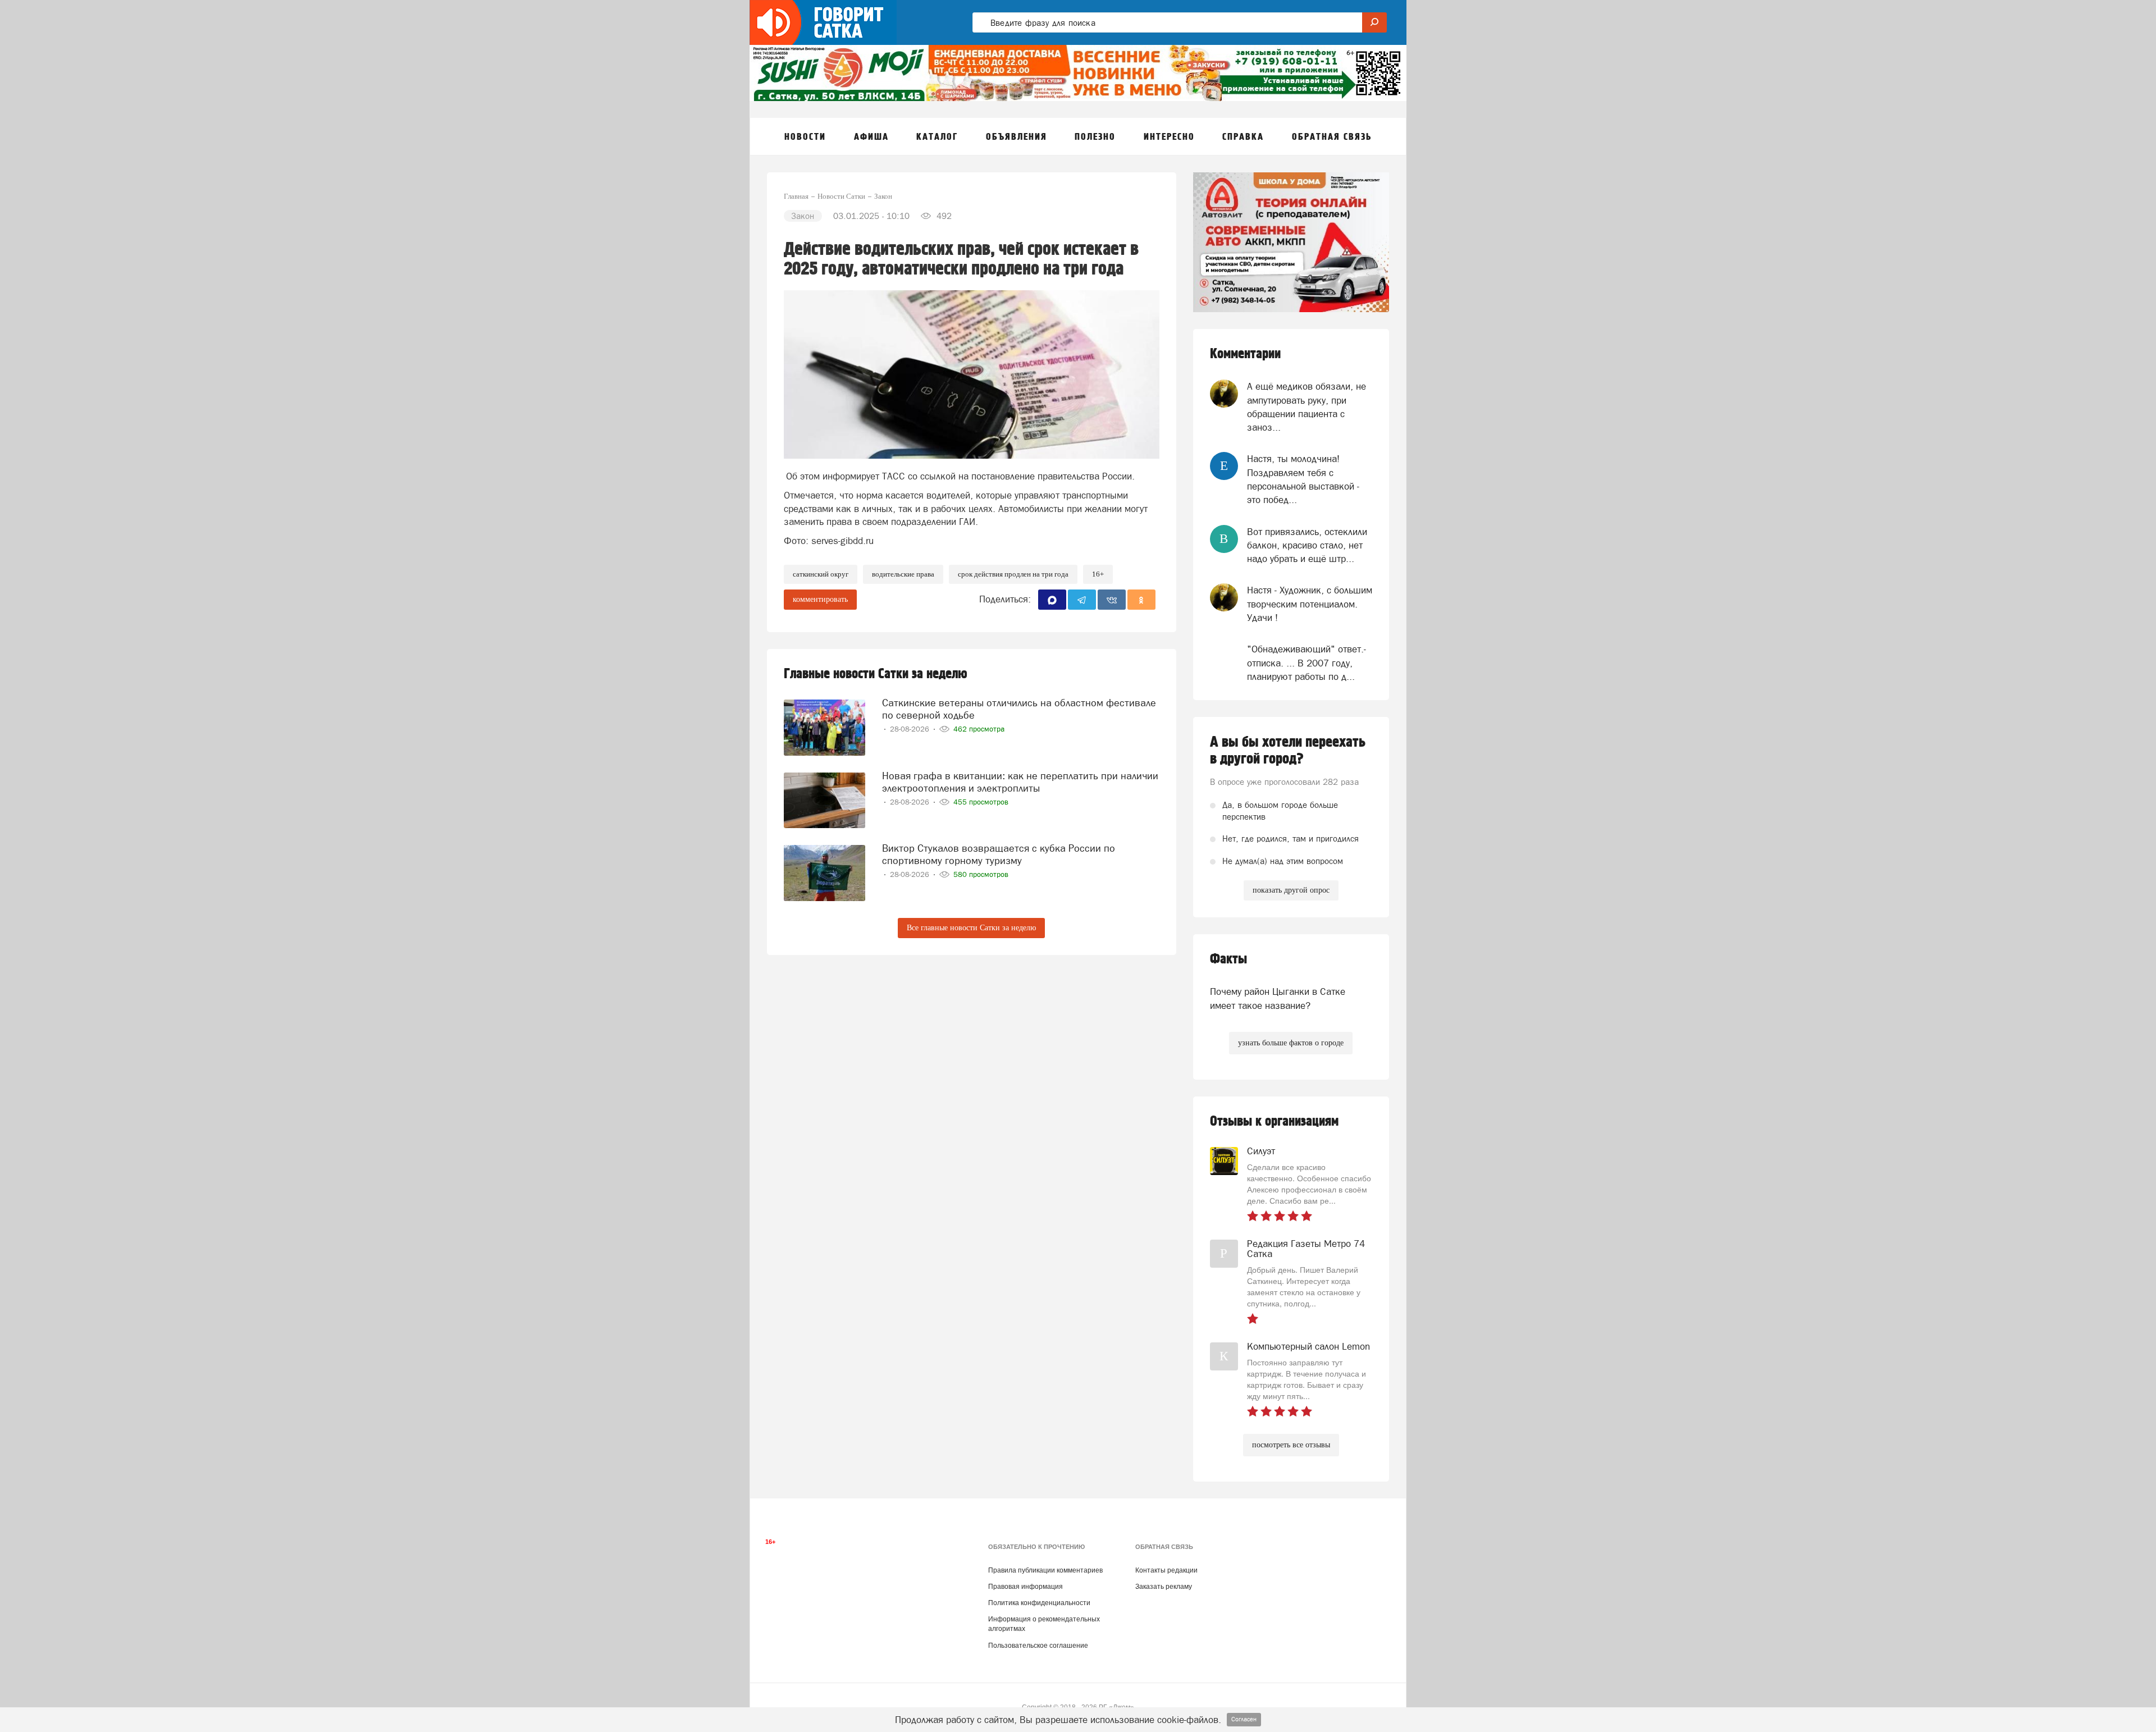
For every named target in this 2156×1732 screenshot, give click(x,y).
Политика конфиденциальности (1039, 1603)
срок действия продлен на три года (1013, 574)
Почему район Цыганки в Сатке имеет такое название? (1278, 998)
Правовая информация (1026, 1587)
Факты (1228, 959)
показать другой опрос (1291, 890)
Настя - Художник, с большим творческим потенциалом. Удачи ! (1310, 604)
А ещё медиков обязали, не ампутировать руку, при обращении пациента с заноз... (1307, 407)
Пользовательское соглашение (1038, 1646)
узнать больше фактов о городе (1291, 1043)
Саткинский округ (821, 574)
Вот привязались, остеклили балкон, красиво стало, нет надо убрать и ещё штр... (1307, 545)
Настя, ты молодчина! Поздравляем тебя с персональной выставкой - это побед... (1303, 479)
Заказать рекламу (1164, 1587)
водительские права (903, 574)
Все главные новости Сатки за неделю (971, 928)
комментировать (820, 599)
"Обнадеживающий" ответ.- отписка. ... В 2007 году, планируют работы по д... (1307, 663)
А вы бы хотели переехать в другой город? (1288, 751)
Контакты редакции (1166, 1570)
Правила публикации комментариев (1045, 1570)
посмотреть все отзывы (1291, 1445)
